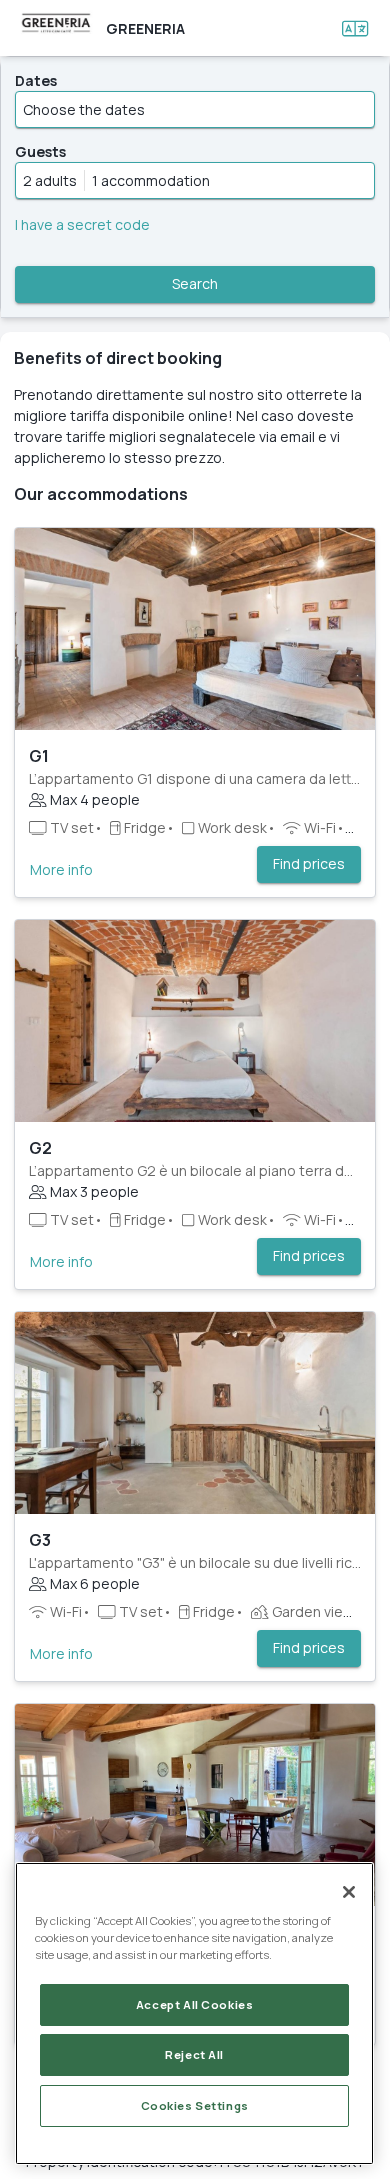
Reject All (194, 2054)
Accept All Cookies (194, 2004)
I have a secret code (82, 224)
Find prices (309, 863)
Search (195, 283)
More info (61, 869)
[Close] (349, 1892)
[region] (194, 2013)
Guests (40, 151)
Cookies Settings (195, 2105)
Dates (36, 80)
